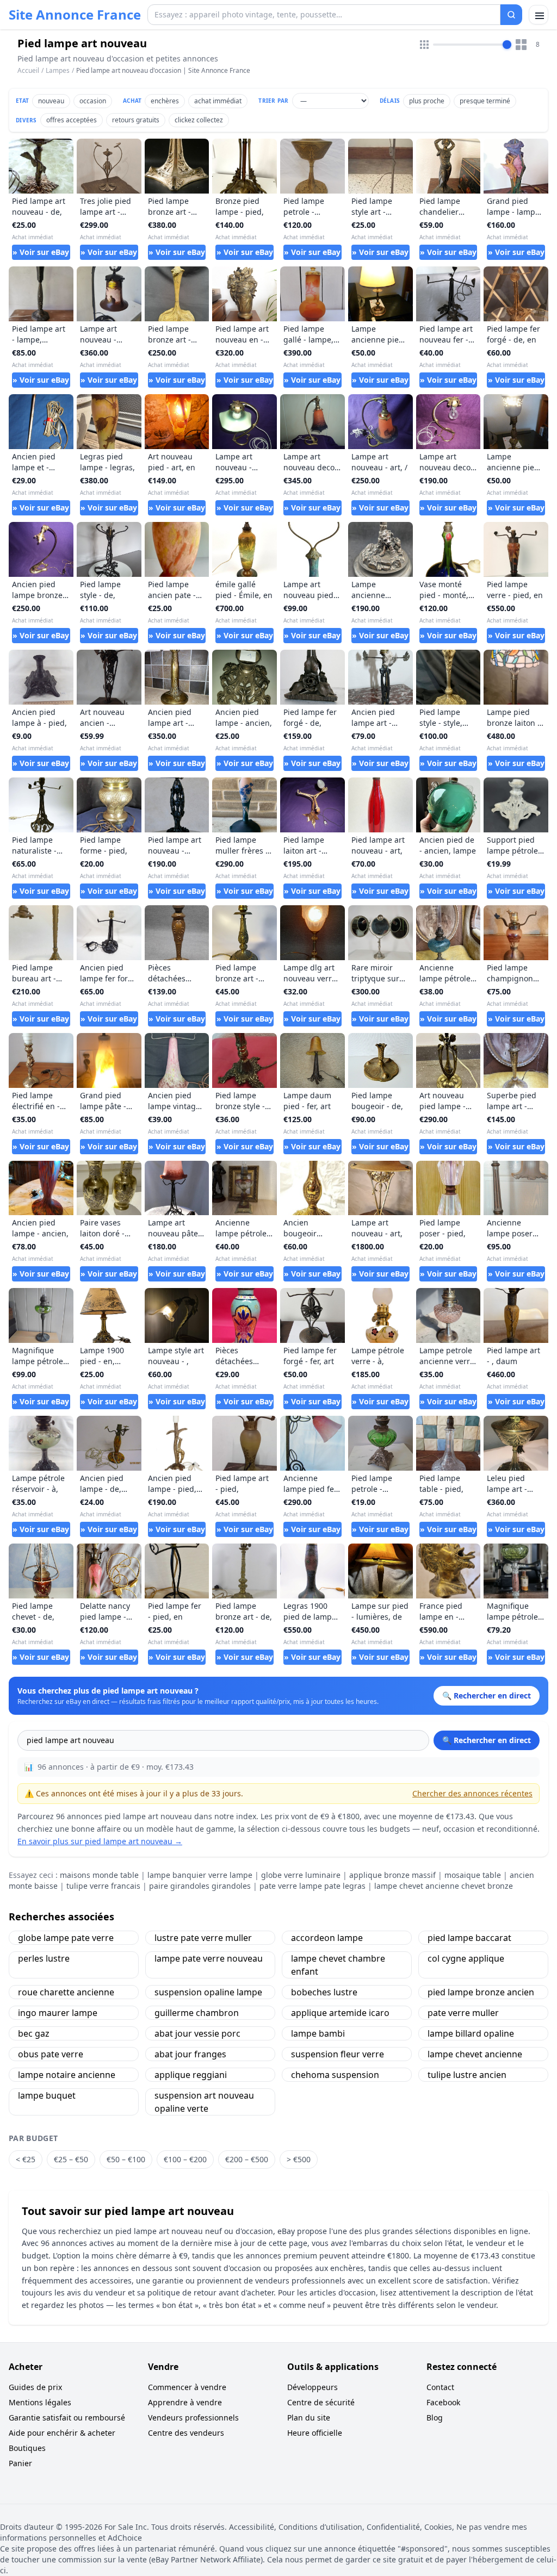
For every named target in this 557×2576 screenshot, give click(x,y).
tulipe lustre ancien (467, 2075)
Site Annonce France (75, 15)
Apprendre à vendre (185, 2402)
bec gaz (34, 2033)
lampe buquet (47, 2095)
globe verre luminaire (301, 1875)
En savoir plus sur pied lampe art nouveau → (100, 1841)
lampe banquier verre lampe (200, 1875)
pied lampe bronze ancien (481, 1992)
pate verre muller (463, 2013)
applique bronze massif (392, 1875)
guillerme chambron (197, 2013)
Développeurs (312, 2387)
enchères (165, 101)
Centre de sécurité (321, 2402)
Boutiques (27, 2448)
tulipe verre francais (103, 1886)
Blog (435, 2418)
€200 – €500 (247, 2159)
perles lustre (44, 1958)
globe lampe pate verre (66, 1938)
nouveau (51, 101)
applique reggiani (191, 2075)
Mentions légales (40, 2402)
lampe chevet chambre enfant (338, 1965)
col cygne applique (466, 1958)
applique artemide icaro (340, 2013)
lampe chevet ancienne (475, 2054)
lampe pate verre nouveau (209, 1958)
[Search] (511, 15)
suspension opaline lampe (208, 1992)
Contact (440, 2387)
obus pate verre (51, 2054)
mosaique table (473, 1875)
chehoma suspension (335, 2075)
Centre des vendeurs (186, 2433)
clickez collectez (199, 120)
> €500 (299, 2159)
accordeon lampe (327, 1938)
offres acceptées (72, 120)
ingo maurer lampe (58, 2013)
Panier (20, 2463)
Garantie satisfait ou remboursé (67, 2418)
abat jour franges (190, 2054)
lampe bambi (318, 2033)
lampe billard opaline (471, 2033)
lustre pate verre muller (203, 1938)
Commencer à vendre (187, 2387)
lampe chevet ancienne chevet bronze (444, 1886)
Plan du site (309, 2418)
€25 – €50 (71, 2159)
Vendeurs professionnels (193, 2418)
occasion (93, 101)
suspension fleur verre (338, 2054)
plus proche (427, 101)
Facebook (443, 2402)
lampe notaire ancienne (67, 2075)
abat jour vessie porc (197, 2033)
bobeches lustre (324, 1992)
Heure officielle (315, 2433)
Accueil (28, 71)
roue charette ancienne (66, 1992)
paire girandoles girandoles (200, 1886)
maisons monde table (99, 1875)
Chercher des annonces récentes (472, 1793)
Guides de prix (35, 2387)
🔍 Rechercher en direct (487, 1740)
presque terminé (485, 101)
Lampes (58, 70)
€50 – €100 (126, 2159)
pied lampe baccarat (469, 1938)
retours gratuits (136, 120)
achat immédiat (218, 101)
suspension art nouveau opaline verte (204, 2102)
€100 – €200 (185, 2159)
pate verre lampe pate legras (312, 1886)
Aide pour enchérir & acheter (62, 2433)
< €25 (26, 2159)
